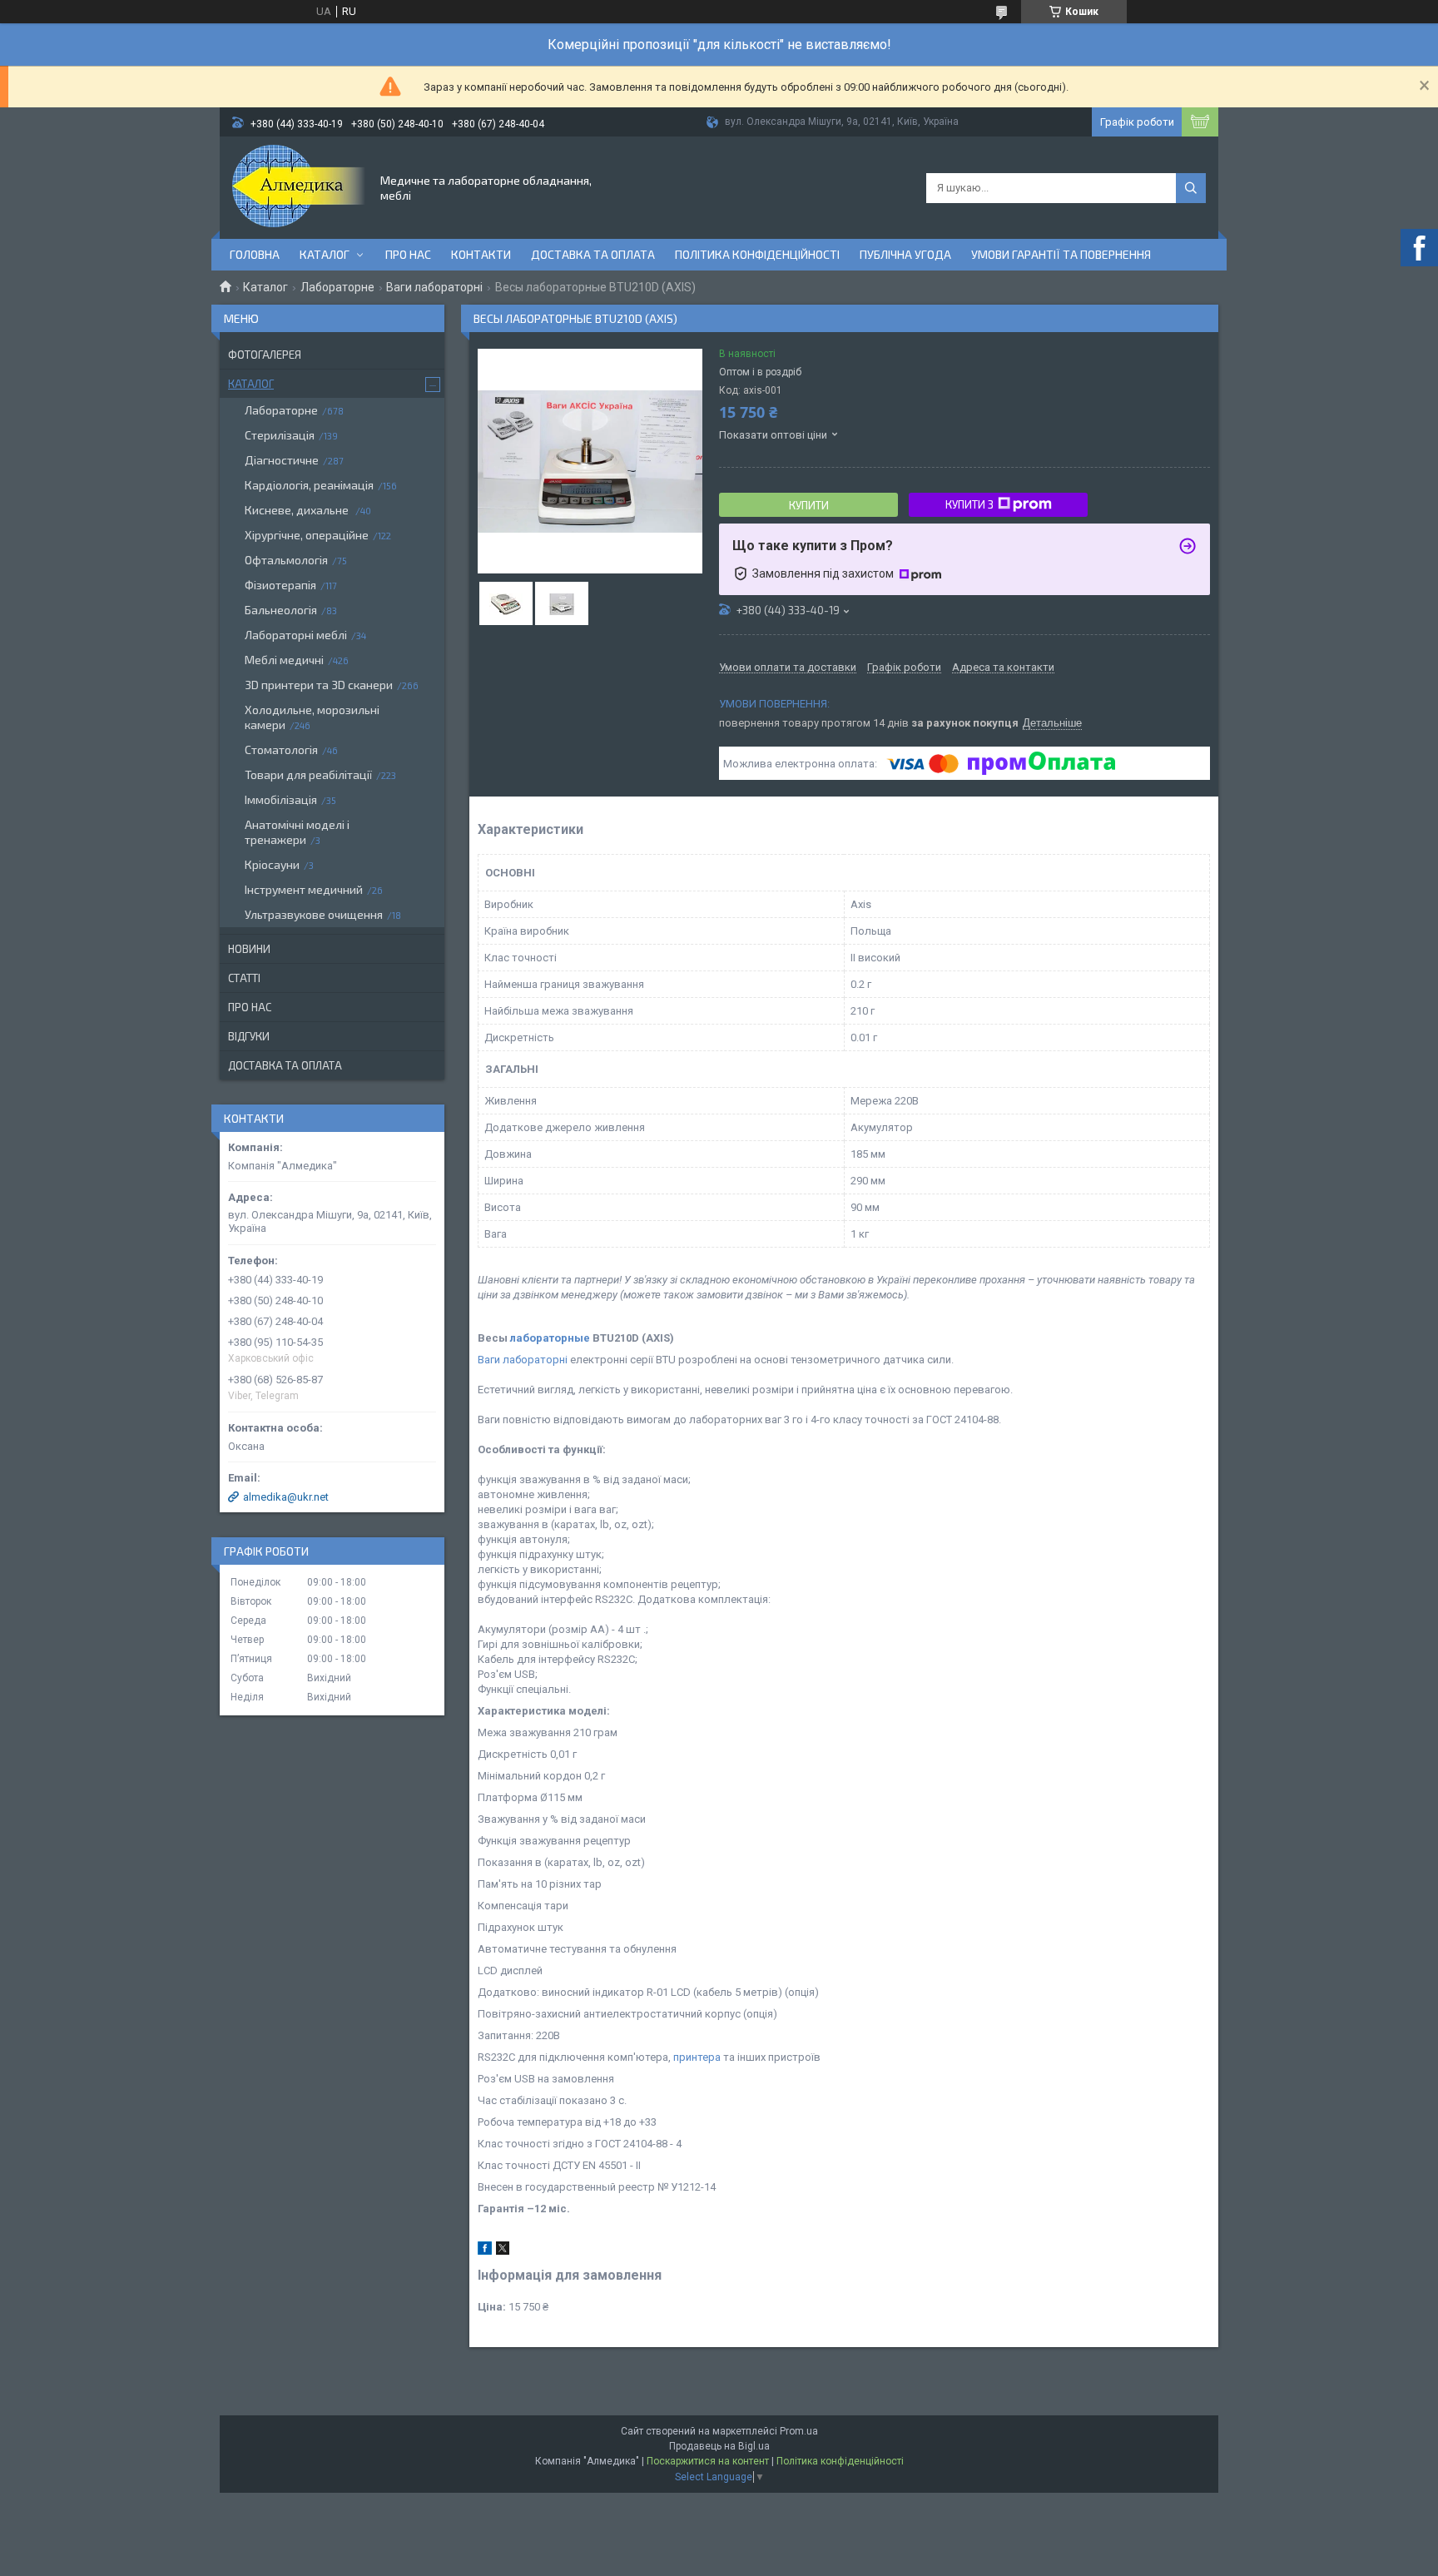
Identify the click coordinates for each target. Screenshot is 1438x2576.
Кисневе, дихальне (298, 510)
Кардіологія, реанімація (309, 485)
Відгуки (249, 1036)
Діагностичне (282, 460)
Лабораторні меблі (296, 635)
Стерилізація (280, 435)
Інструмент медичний (304, 889)
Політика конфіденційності (757, 254)
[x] (503, 2251)
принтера (697, 2057)
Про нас (408, 254)
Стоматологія (281, 749)
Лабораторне (337, 287)
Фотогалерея (265, 355)
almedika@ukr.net (286, 1497)
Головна (255, 254)
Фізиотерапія (280, 585)
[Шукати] (1191, 188)
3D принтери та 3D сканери (319, 685)
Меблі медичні (284, 660)
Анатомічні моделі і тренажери (297, 832)
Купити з (969, 504)
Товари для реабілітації (308, 774)
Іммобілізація (281, 799)
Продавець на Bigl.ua (719, 2446)
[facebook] (485, 2251)
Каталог (325, 254)
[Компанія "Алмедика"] (299, 186)
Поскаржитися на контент (708, 2461)
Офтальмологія (286, 560)
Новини (249, 949)
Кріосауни (272, 864)
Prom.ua (799, 2431)
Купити (809, 505)
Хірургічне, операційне (307, 535)
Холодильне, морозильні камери (312, 717)
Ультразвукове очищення (314, 914)
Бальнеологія (281, 610)
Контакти (481, 254)
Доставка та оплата (593, 254)
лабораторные (550, 1338)
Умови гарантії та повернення (1061, 254)
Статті (244, 978)
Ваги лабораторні (434, 287)
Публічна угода (905, 254)
